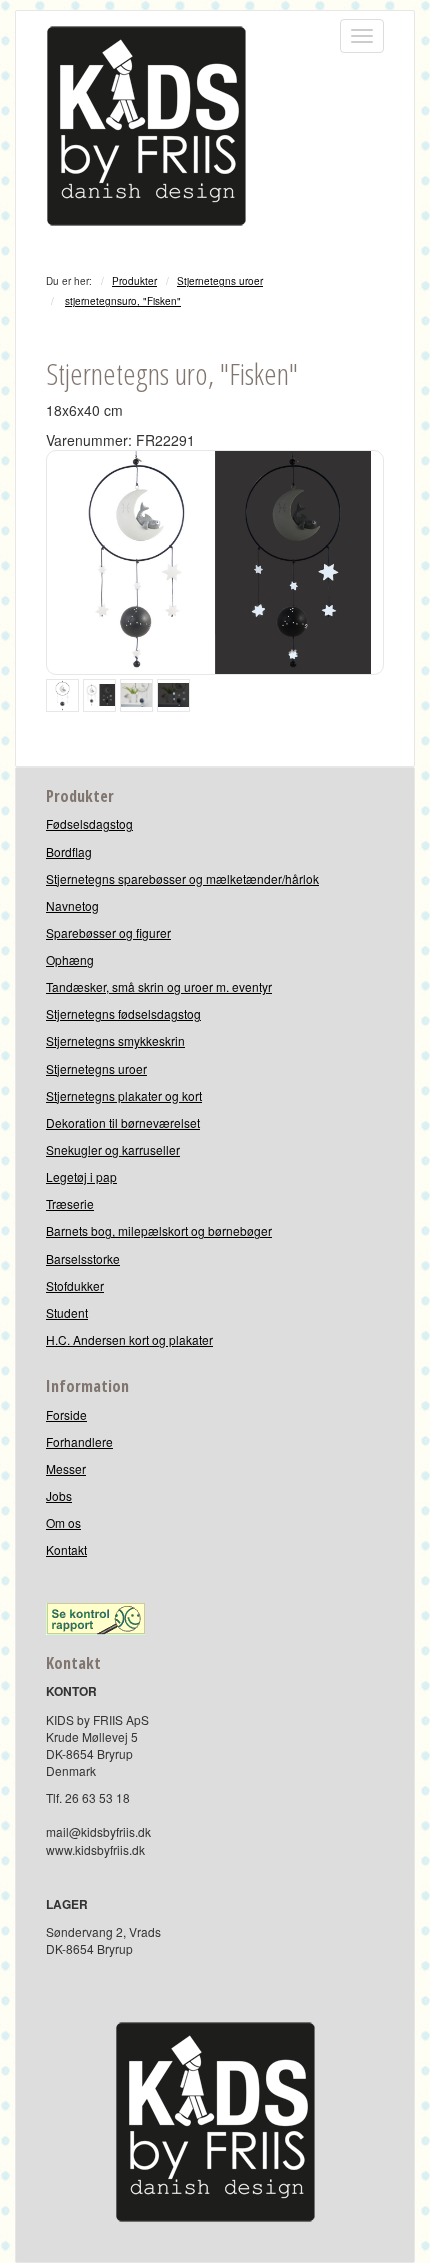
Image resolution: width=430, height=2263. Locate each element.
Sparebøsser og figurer (108, 932)
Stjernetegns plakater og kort (124, 1095)
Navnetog (72, 905)
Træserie (70, 1203)
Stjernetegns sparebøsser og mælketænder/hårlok (182, 878)
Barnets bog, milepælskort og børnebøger (159, 1230)
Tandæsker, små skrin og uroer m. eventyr (159, 986)
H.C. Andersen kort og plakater (129, 1339)
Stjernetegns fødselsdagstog (123, 1013)
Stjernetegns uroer (220, 281)
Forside (66, 1414)
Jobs (59, 1495)
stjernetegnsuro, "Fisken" (123, 301)
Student (67, 1312)
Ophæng (70, 959)
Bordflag (69, 851)
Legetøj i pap (81, 1176)
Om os (63, 1522)
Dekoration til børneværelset (123, 1122)
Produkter (134, 281)
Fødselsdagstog (89, 823)
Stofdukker (75, 1285)
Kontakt (66, 1549)
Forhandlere (79, 1441)
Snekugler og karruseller (113, 1149)
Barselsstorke (83, 1258)
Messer (66, 1468)
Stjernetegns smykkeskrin (115, 1040)
